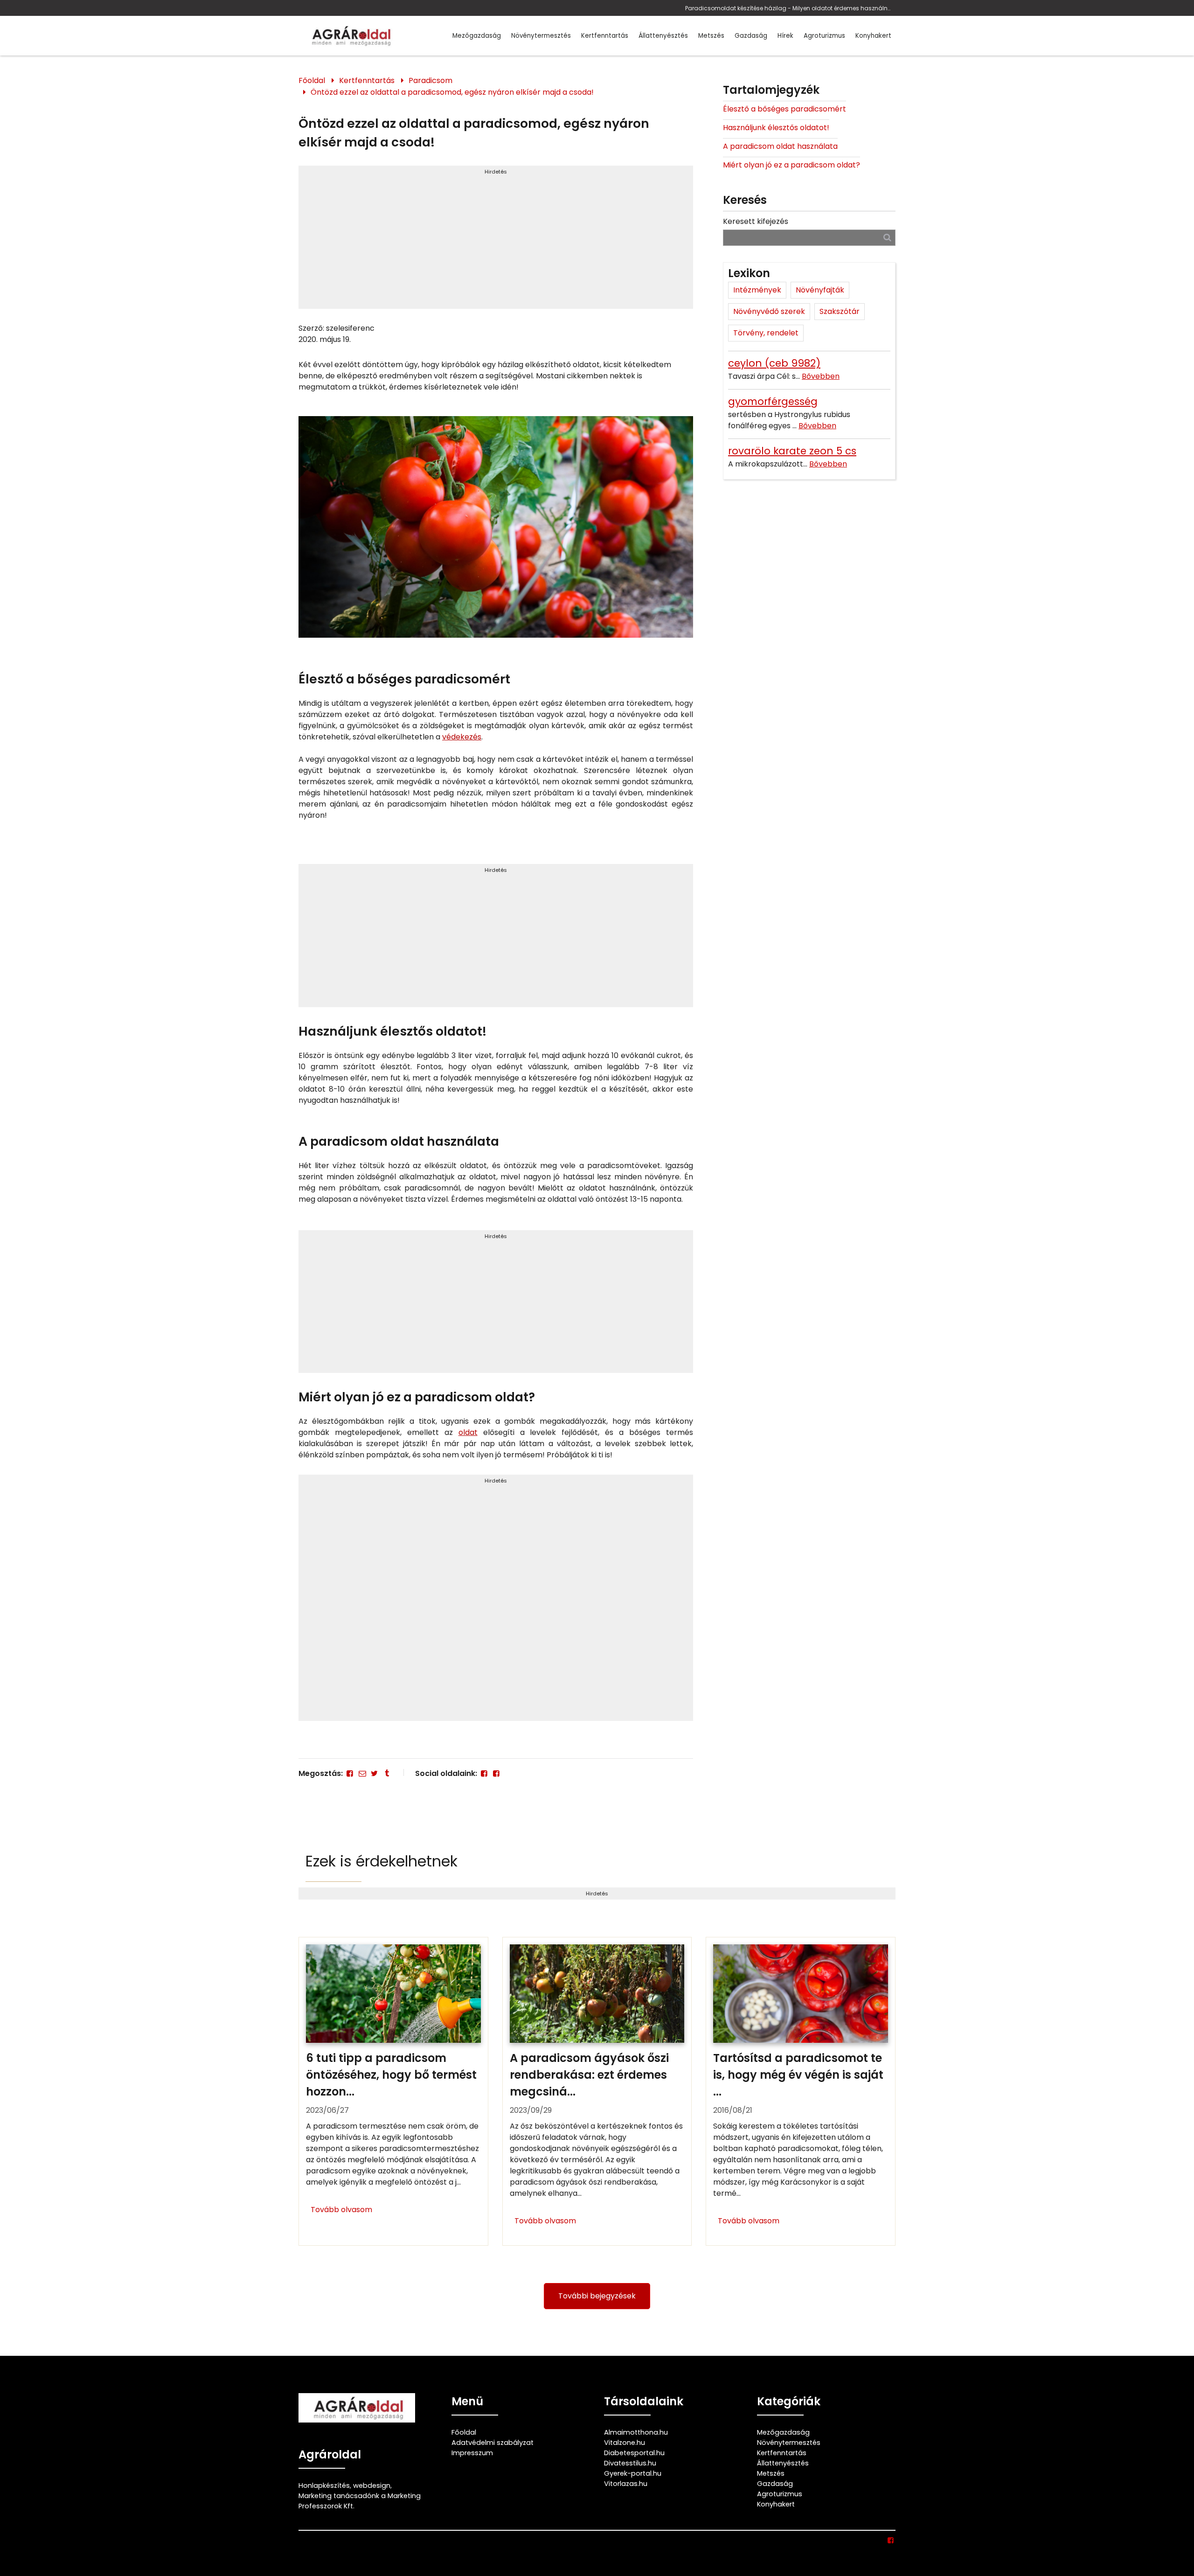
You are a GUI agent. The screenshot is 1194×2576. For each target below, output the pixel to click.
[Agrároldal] (350, 36)
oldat (468, 1432)
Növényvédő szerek (769, 311)
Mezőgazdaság (477, 36)
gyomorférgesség (773, 401)
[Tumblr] (387, 1773)
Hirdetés (496, 172)
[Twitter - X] (375, 1773)
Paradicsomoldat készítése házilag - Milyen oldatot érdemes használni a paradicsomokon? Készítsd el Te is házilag (788, 8)
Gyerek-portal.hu (633, 2473)
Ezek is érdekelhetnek (382, 1861)
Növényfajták (820, 290)
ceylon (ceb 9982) (774, 363)
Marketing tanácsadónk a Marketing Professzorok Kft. (360, 2501)
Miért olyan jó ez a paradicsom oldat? (791, 165)
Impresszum (472, 2453)
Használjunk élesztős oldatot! (776, 128)
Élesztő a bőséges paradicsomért (784, 109)
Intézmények (757, 290)
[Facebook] (350, 1773)
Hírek (785, 36)
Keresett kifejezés (756, 221)
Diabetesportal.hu (634, 2453)
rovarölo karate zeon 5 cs (792, 451)
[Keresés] (887, 237)
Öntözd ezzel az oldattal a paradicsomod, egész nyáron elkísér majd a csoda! (452, 92)
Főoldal (312, 80)
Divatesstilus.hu (630, 2463)
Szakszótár (840, 311)
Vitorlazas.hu (626, 2484)
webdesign (372, 2485)
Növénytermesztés (541, 36)
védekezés (462, 737)
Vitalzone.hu (625, 2443)
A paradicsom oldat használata (780, 146)
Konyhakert (873, 36)
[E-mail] (362, 1773)
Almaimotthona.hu (636, 2432)
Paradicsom (430, 80)
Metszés (711, 36)
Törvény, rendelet (766, 333)
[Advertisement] (496, 241)
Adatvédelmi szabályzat (493, 2443)
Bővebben (821, 376)
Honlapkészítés (324, 2485)
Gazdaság (751, 36)
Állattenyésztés (663, 36)
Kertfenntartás (605, 36)
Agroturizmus (824, 36)
